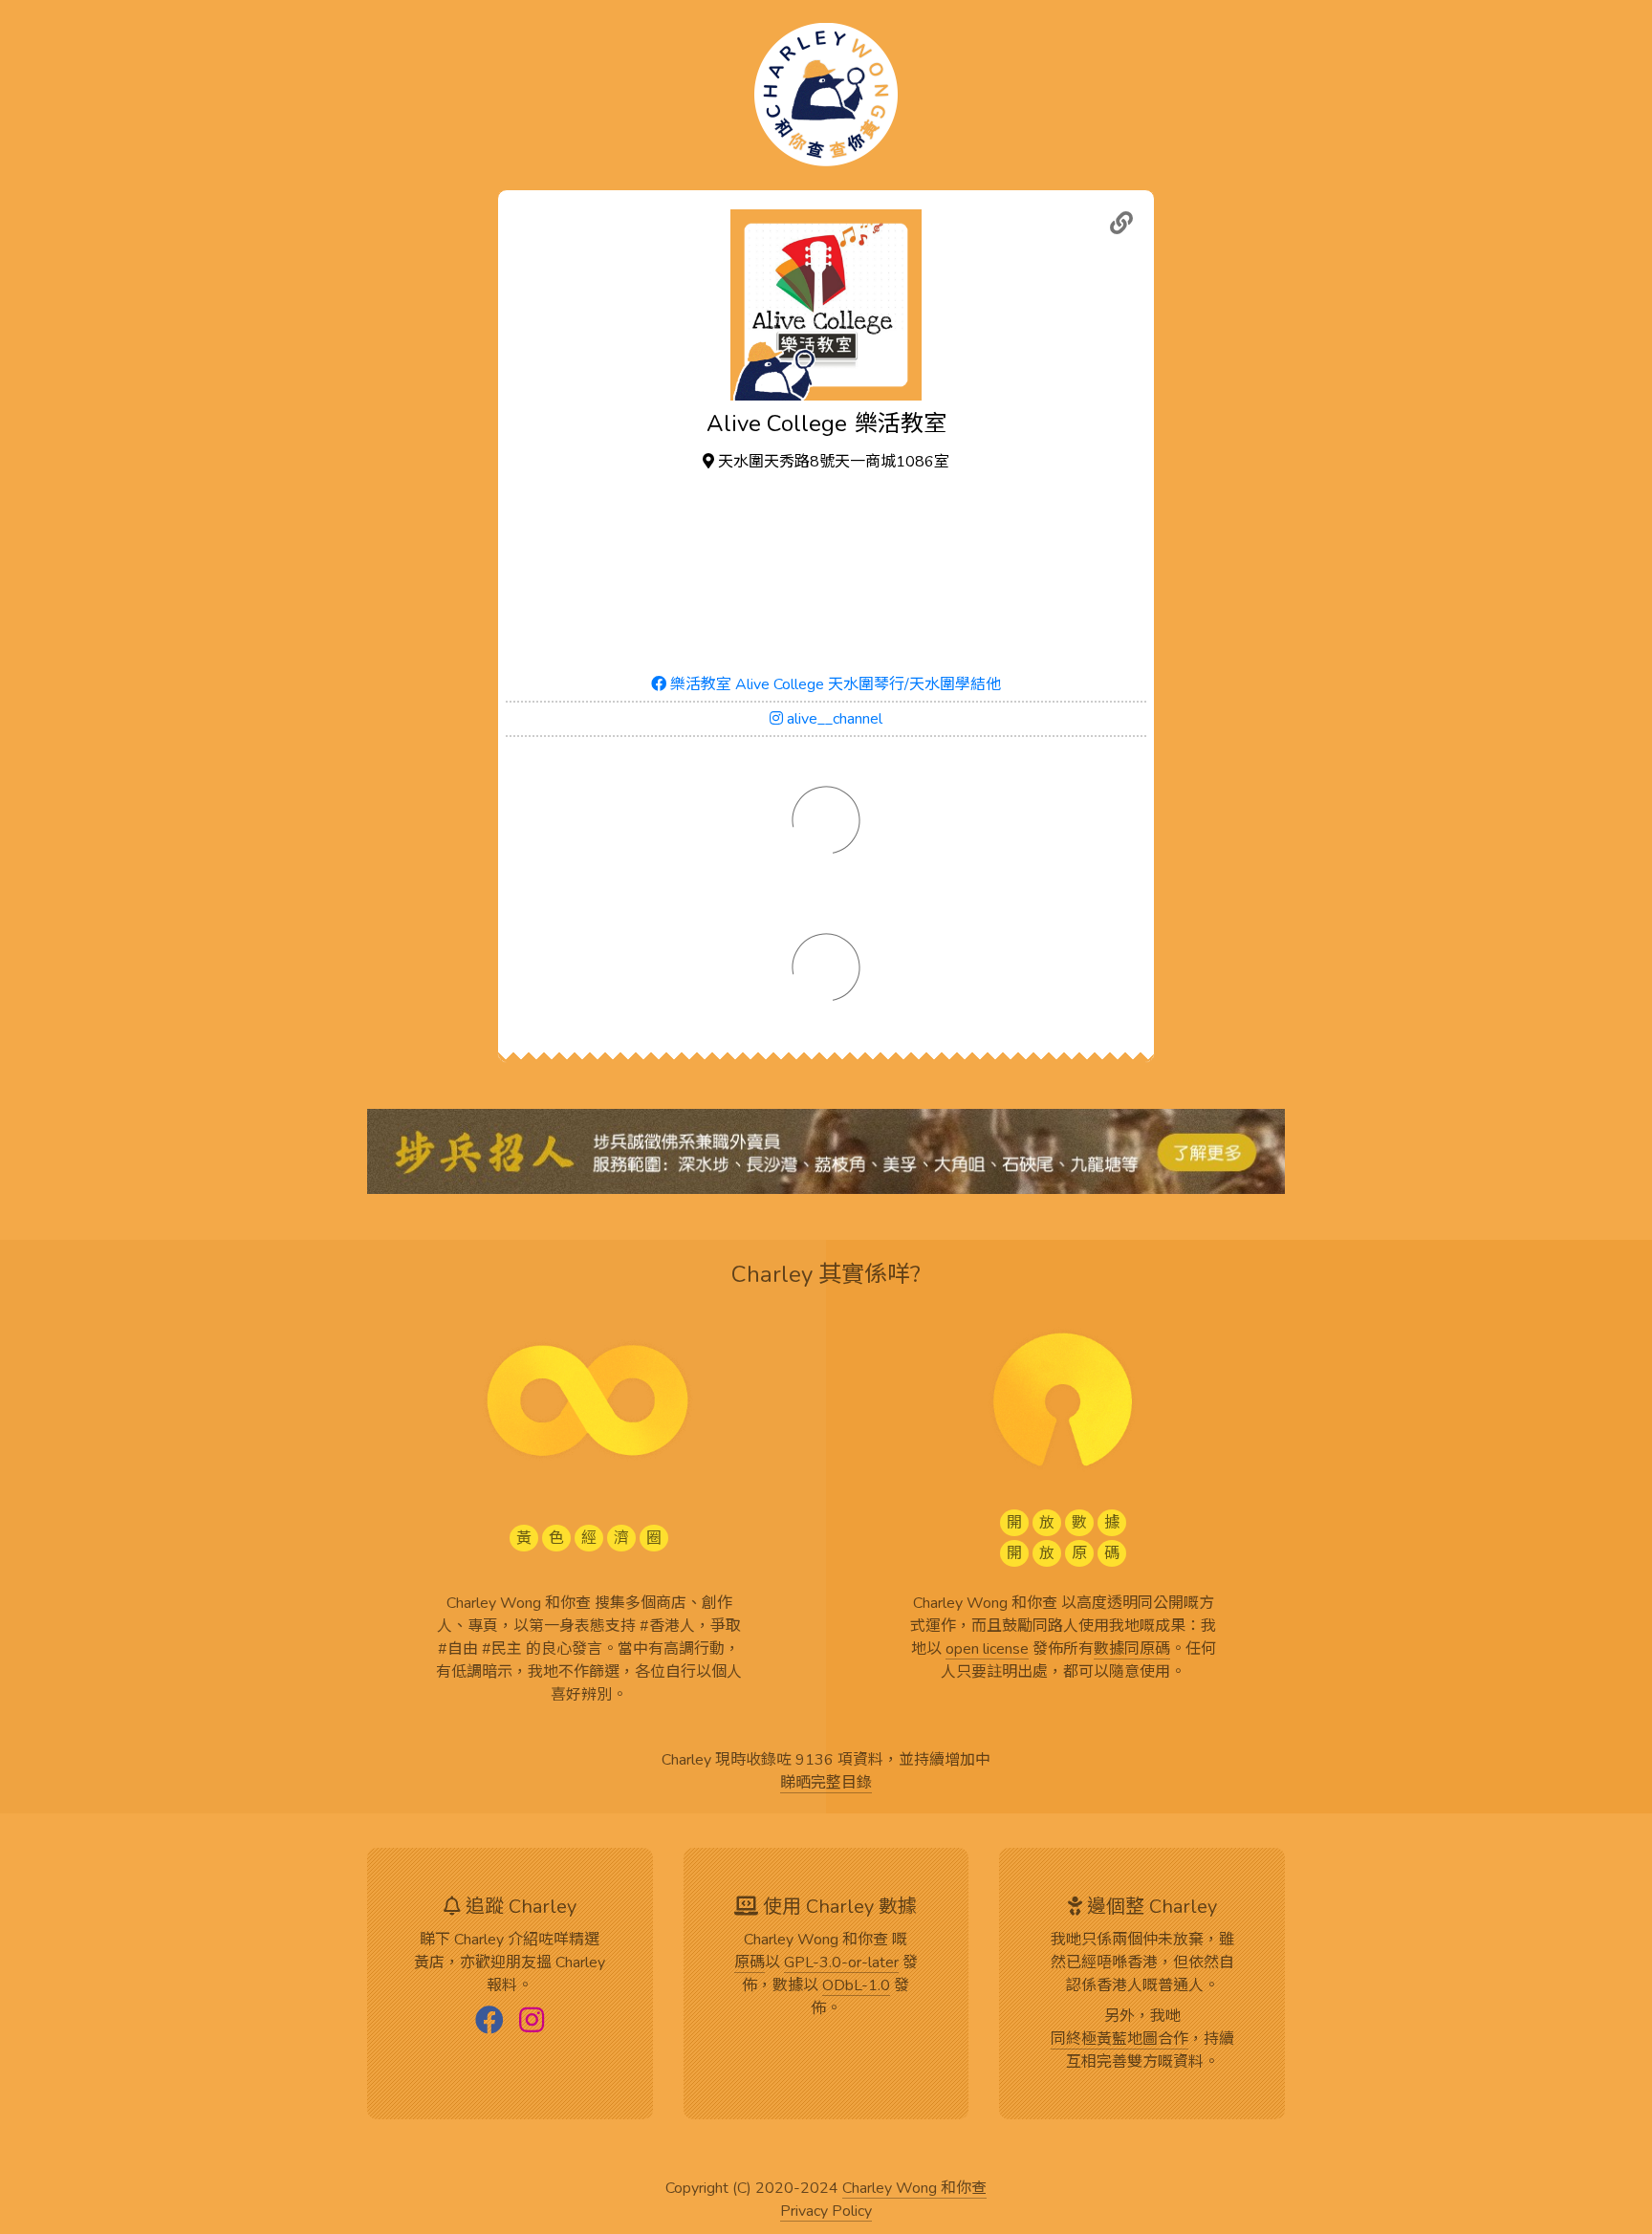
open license (987, 1650)
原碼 (750, 1963)
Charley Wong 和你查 (914, 2189)
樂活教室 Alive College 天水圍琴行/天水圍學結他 (834, 684)
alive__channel (833, 719)
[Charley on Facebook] (489, 2022)
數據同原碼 (1132, 1650)
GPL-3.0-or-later (841, 1963)
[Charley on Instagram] (532, 2022)
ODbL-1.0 (856, 1986)
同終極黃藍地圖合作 (1119, 2040)
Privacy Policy (826, 2212)
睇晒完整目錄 (826, 1784)
